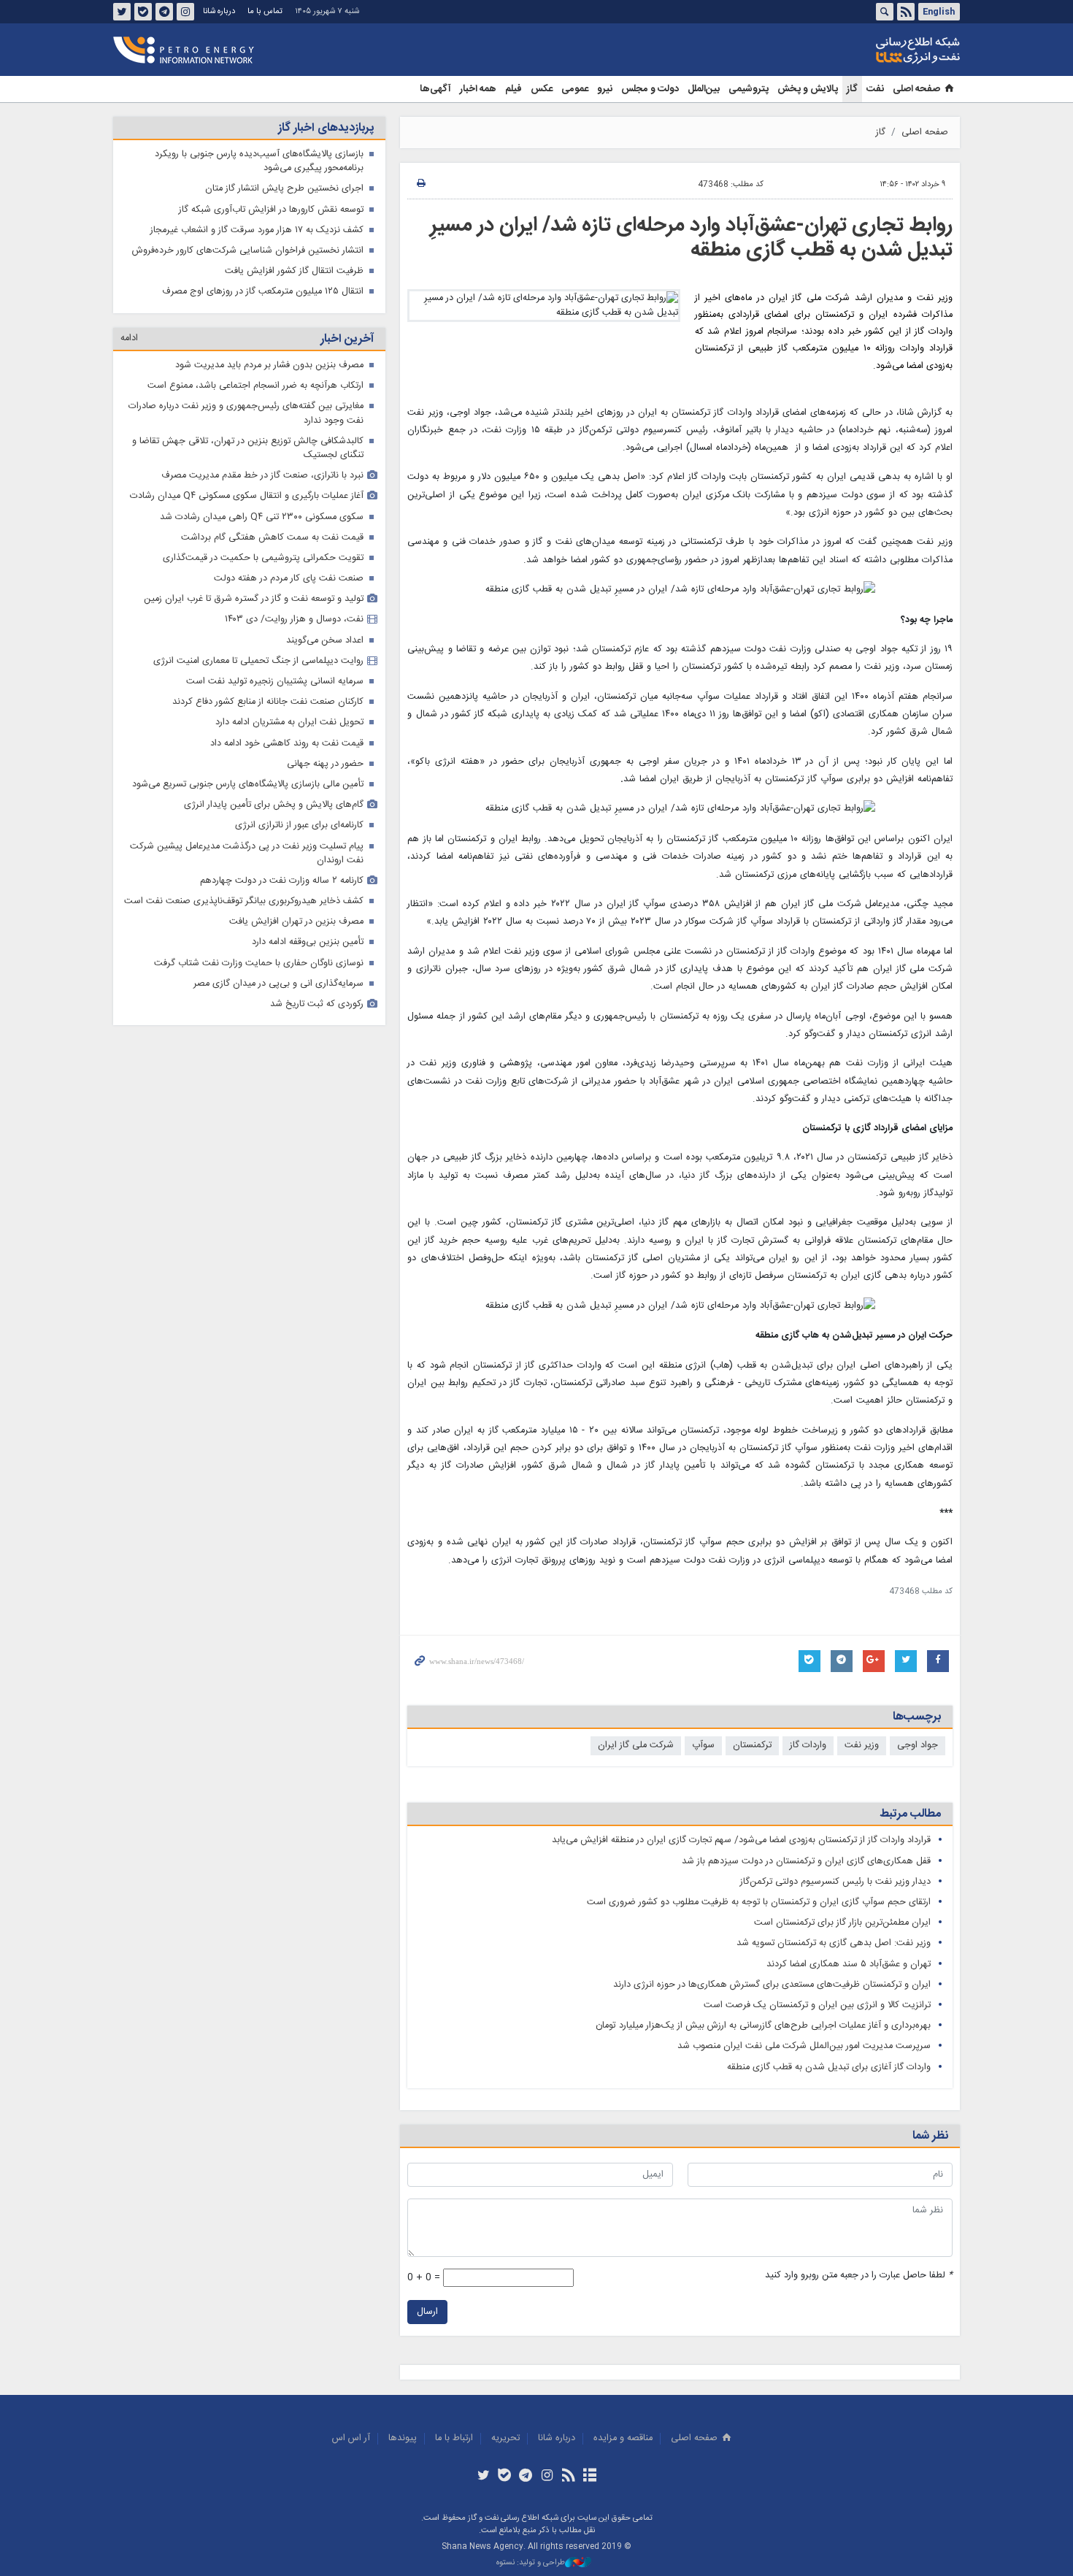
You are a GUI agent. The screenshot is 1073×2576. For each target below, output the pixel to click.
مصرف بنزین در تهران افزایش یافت (296, 922)
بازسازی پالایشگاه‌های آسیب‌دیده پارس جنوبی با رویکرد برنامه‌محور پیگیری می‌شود (259, 161)
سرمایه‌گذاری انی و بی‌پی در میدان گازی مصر (278, 984)
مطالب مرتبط (910, 1814)
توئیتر (122, 12)
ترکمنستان (752, 1745)
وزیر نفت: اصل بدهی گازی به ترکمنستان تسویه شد (834, 1943)
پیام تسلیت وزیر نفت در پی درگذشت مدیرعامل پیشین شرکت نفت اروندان (247, 854)
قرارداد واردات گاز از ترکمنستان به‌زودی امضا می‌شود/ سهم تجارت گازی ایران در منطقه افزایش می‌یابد (741, 1840)
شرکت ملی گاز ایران (636, 1745)
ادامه (129, 338)
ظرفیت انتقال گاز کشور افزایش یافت (294, 271)
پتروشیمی (749, 89)
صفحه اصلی (916, 89)
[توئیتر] (483, 2477)
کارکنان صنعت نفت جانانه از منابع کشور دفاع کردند (268, 702)
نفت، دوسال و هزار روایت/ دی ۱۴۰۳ (294, 620)
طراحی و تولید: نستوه (531, 2563)
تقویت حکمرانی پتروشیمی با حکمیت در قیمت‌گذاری (263, 558)
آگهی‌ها (435, 89)
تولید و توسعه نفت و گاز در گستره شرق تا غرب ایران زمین (254, 599)
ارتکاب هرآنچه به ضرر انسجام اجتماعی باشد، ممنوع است (255, 386)
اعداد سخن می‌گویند (325, 641)
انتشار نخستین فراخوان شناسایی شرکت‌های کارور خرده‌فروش (248, 251)
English (939, 12)
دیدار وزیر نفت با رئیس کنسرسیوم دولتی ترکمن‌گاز (835, 1882)
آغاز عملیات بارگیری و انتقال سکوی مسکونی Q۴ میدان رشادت (247, 496)
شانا (868, 50)
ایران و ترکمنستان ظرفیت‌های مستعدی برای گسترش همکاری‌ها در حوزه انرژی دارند (772, 1985)
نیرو (605, 89)
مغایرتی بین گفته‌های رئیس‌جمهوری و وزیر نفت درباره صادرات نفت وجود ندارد (246, 413)
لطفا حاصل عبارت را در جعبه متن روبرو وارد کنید (859, 2276)
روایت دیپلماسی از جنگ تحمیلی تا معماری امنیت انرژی (258, 661)
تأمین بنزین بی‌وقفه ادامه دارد (308, 942)
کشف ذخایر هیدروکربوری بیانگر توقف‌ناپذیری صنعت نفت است (244, 901)
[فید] (568, 2477)
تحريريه (505, 2438)
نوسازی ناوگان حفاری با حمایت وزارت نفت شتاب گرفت (259, 963)
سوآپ (703, 1745)
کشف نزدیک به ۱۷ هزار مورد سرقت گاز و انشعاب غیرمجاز (257, 230)
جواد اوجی (918, 1745)
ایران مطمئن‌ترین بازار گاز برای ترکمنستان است (842, 1923)
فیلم (514, 89)
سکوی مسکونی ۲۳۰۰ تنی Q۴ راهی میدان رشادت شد (262, 517)
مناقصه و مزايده (623, 2438)
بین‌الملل (704, 89)
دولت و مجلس (650, 89)
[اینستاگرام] (547, 2477)
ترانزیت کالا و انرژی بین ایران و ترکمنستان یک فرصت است (817, 2005)
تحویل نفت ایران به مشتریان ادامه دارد (289, 722)
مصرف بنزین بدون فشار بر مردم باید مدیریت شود (269, 365)
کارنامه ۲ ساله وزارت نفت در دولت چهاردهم (282, 881)
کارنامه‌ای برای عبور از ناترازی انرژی (299, 825)
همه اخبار (478, 89)
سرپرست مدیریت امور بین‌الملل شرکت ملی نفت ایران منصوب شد (804, 2046)
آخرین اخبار (347, 339)
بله (143, 12)
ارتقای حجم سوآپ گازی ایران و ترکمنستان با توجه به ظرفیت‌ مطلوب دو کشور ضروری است (759, 1902)
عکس (542, 89)
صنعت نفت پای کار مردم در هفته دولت (289, 579)
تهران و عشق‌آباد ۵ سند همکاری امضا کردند (849, 1964)
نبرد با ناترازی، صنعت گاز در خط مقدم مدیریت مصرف (262, 476)
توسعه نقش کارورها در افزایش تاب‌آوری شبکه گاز (271, 210)
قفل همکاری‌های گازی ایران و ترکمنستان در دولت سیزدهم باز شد (806, 1862)
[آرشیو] (589, 2477)
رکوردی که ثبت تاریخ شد (317, 1004)
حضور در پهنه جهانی (325, 764)
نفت (875, 89)
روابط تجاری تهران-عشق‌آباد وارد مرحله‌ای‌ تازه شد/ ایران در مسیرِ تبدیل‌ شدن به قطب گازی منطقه (691, 238)
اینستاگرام (185, 12)
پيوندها (403, 2438)
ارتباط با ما (454, 2438)
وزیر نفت (862, 1745)
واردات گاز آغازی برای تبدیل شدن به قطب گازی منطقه (829, 2067)
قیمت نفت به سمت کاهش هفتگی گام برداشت (272, 538)
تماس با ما (265, 11)
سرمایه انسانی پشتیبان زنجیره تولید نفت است (275, 682)
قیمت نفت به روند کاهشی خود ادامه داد (287, 744)
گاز (852, 89)
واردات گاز (808, 1745)
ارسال (427, 2312)
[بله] (505, 2477)
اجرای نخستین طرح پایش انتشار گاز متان (284, 189)
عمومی (575, 89)
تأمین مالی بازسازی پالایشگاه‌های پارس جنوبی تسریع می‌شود (248, 785)
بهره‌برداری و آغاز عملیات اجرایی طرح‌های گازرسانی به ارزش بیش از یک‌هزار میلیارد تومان (763, 2026)
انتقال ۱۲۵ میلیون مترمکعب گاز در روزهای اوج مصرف (263, 292)
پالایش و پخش (808, 89)
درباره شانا (219, 11)
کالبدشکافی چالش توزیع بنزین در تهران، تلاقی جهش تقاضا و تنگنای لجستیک (248, 448)
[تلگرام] (526, 2477)
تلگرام (164, 12)
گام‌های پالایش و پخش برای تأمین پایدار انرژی (274, 805)
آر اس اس (351, 2438)
